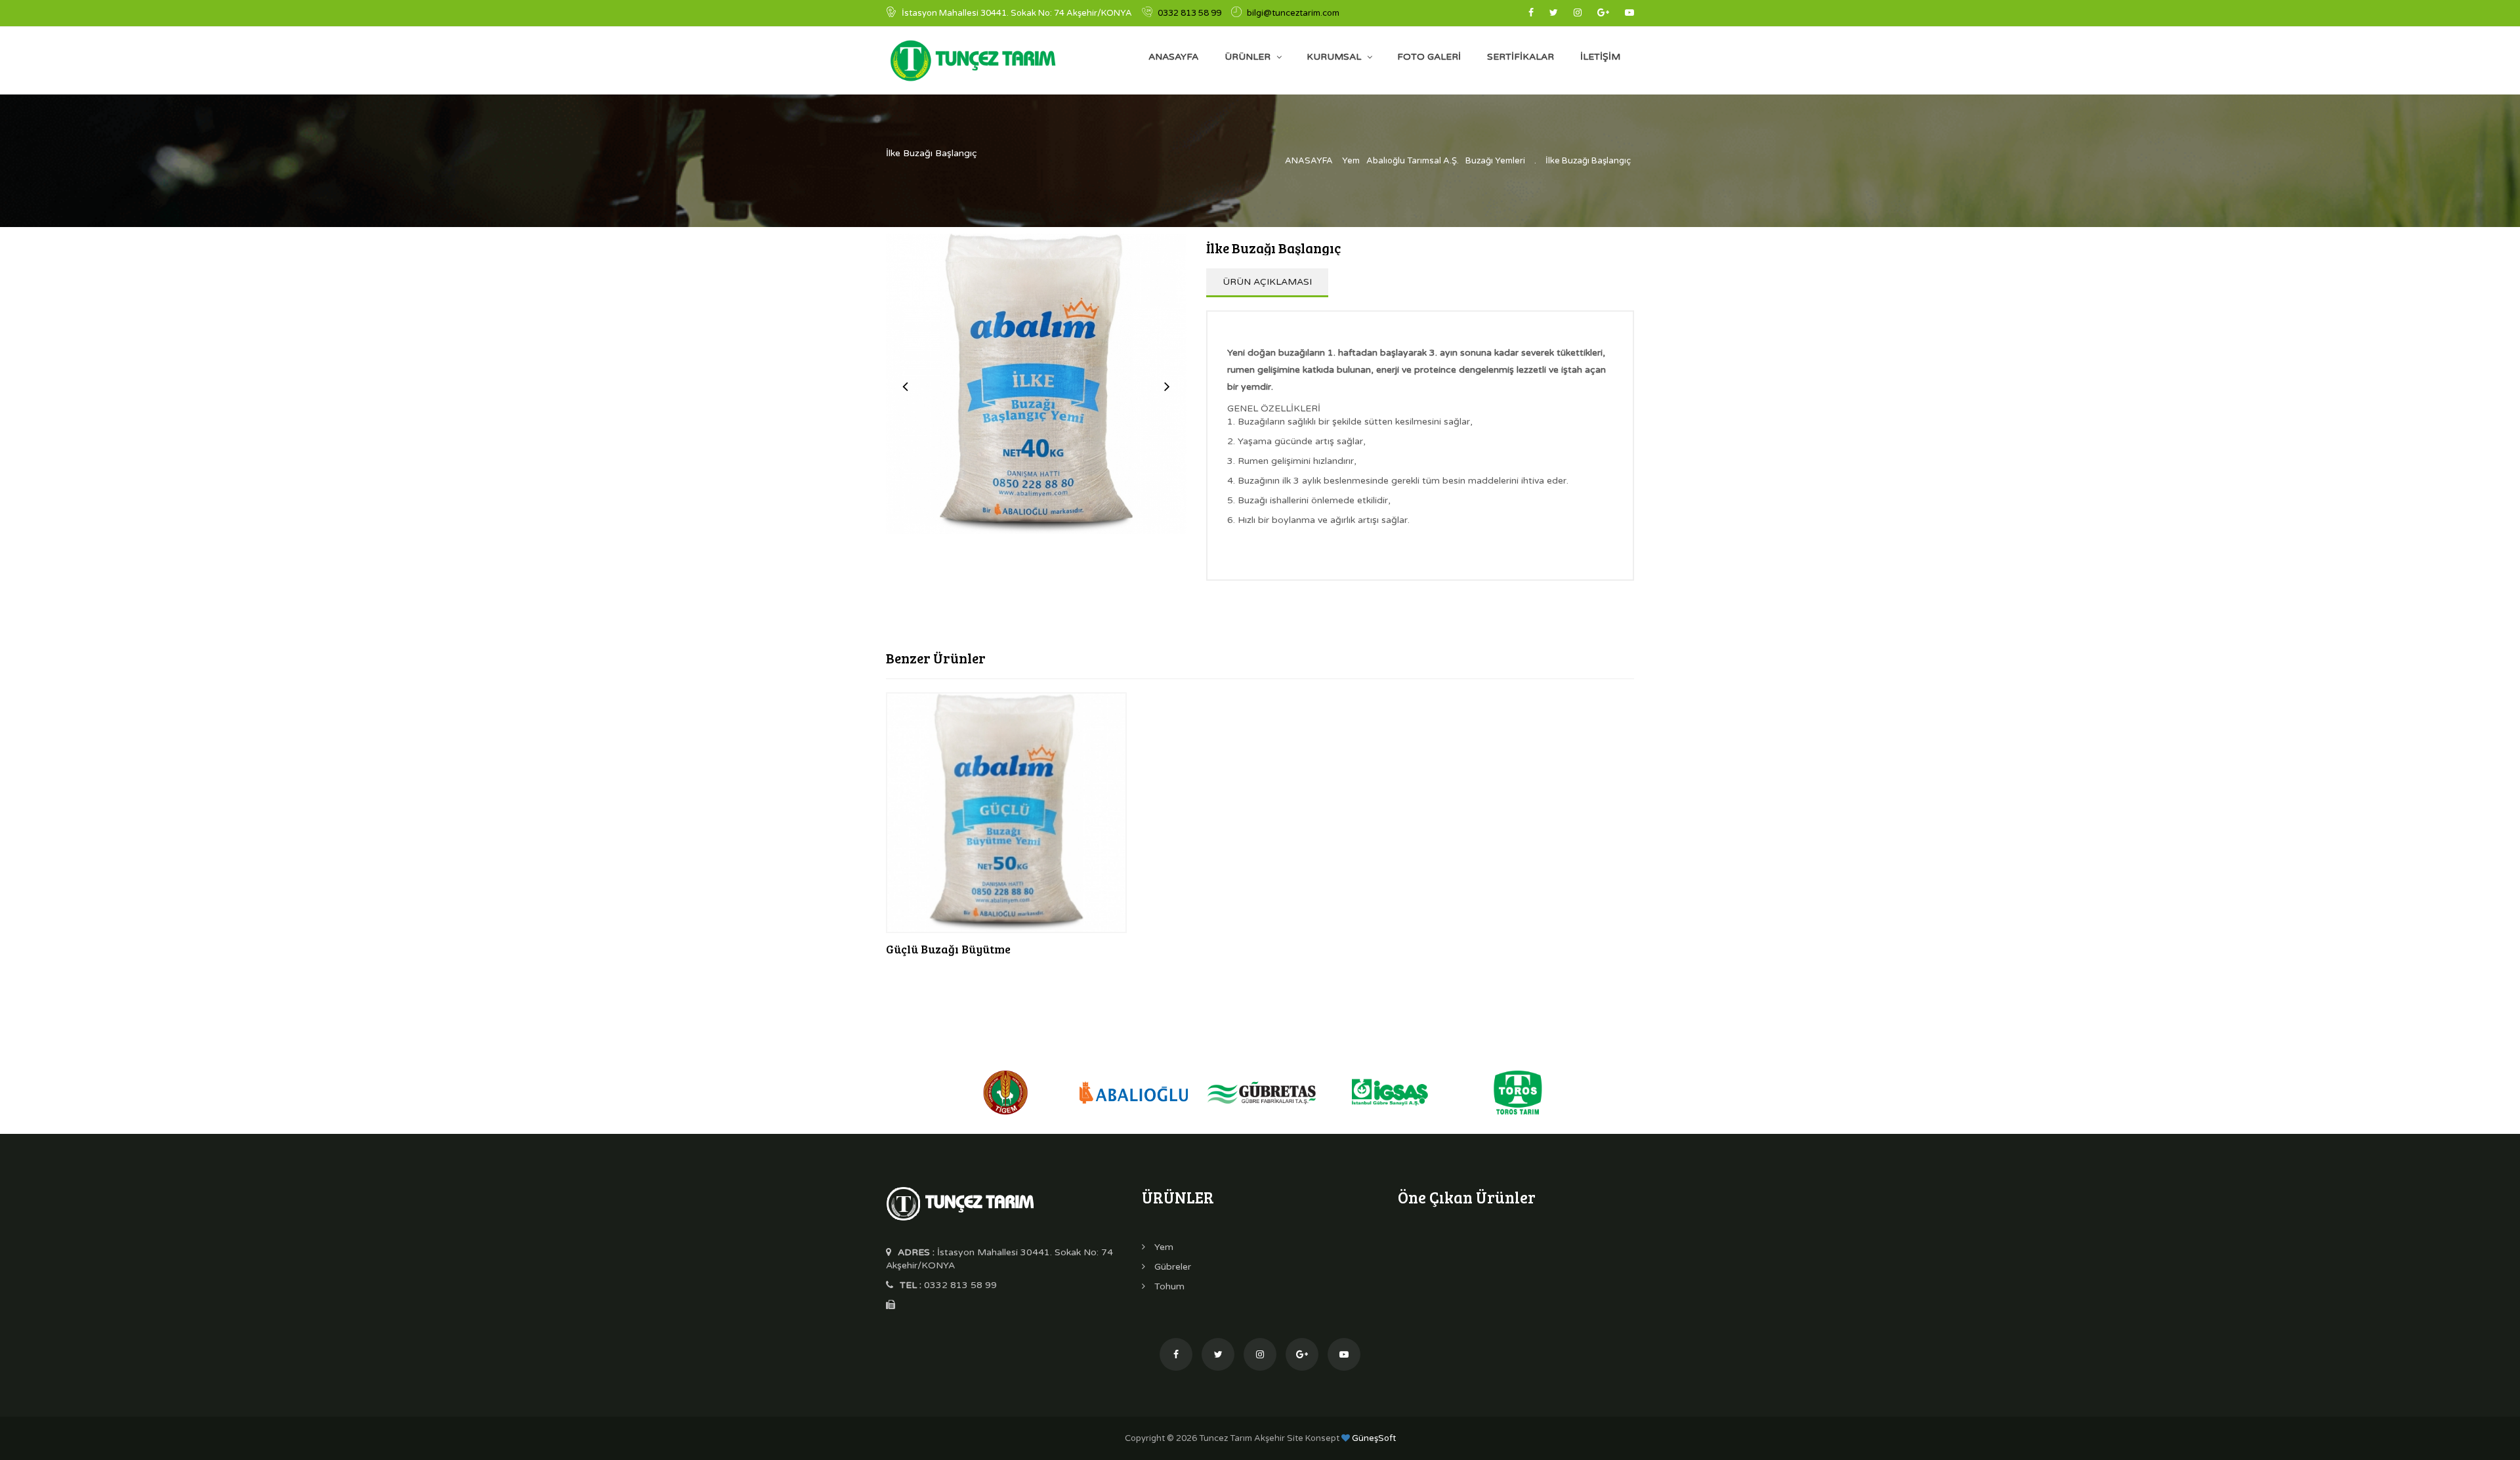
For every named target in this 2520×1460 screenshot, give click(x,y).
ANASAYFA (1173, 57)
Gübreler (1171, 1267)
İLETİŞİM (1600, 57)
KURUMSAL (1334, 57)
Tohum (1168, 1286)
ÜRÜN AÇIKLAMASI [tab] (1267, 282)
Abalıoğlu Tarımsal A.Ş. (1413, 161)
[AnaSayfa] (960, 1202)
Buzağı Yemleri (1495, 161)
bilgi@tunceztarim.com (1293, 13)
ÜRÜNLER (1248, 57)
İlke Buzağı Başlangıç (1588, 161)
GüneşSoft (1373, 1438)
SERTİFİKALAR (1521, 57)
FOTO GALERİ (1429, 57)
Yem (1351, 161)
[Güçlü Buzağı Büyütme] (1006, 813)
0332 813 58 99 (1189, 13)
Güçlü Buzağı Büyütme (948, 949)
